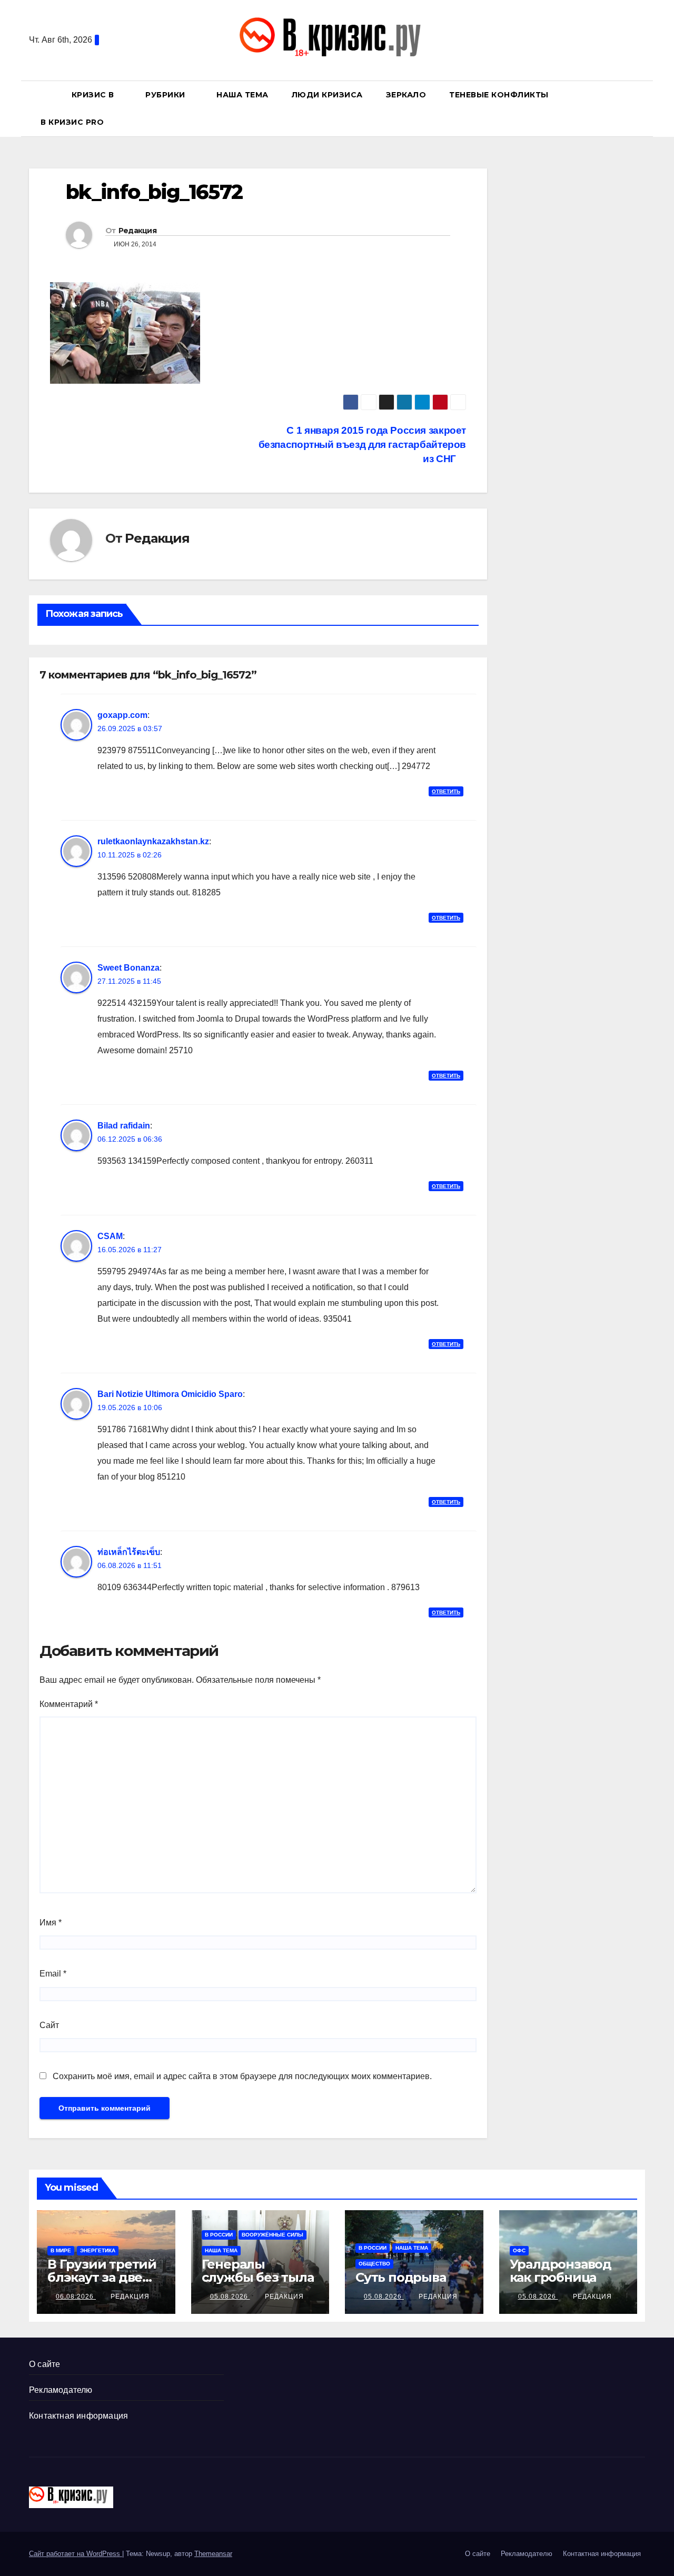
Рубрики (166, 95)
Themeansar (213, 2554)
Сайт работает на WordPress (76, 2554)
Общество (374, 2264)
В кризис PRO (73, 122)
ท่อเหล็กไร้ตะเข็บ (129, 1552)
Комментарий (69, 1704)
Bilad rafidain (124, 1126)
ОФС (519, 2250)
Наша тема (242, 95)
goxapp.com (122, 715)
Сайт (49, 2025)
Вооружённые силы (272, 2235)
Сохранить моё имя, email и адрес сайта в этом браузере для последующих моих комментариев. (242, 2076)
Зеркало (406, 95)
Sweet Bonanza (128, 968)
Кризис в (94, 95)
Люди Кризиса (327, 95)
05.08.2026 (230, 2297)
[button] (642, 108)
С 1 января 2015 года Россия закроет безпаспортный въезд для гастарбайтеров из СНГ (362, 445)
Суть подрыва (401, 2277)
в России (219, 2235)
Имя (51, 1923)
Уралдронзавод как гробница (561, 2271)
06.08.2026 (76, 2297)
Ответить (446, 791)
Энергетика (98, 2250)
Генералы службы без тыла (258, 2271)
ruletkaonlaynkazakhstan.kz (153, 841)
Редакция (137, 231)
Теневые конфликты (499, 95)
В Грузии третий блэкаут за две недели (102, 2277)
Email (53, 1974)
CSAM (110, 1236)
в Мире (61, 2250)
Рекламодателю (61, 2390)
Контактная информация (78, 2416)
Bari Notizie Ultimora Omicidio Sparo (170, 1394)
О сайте (44, 2364)
